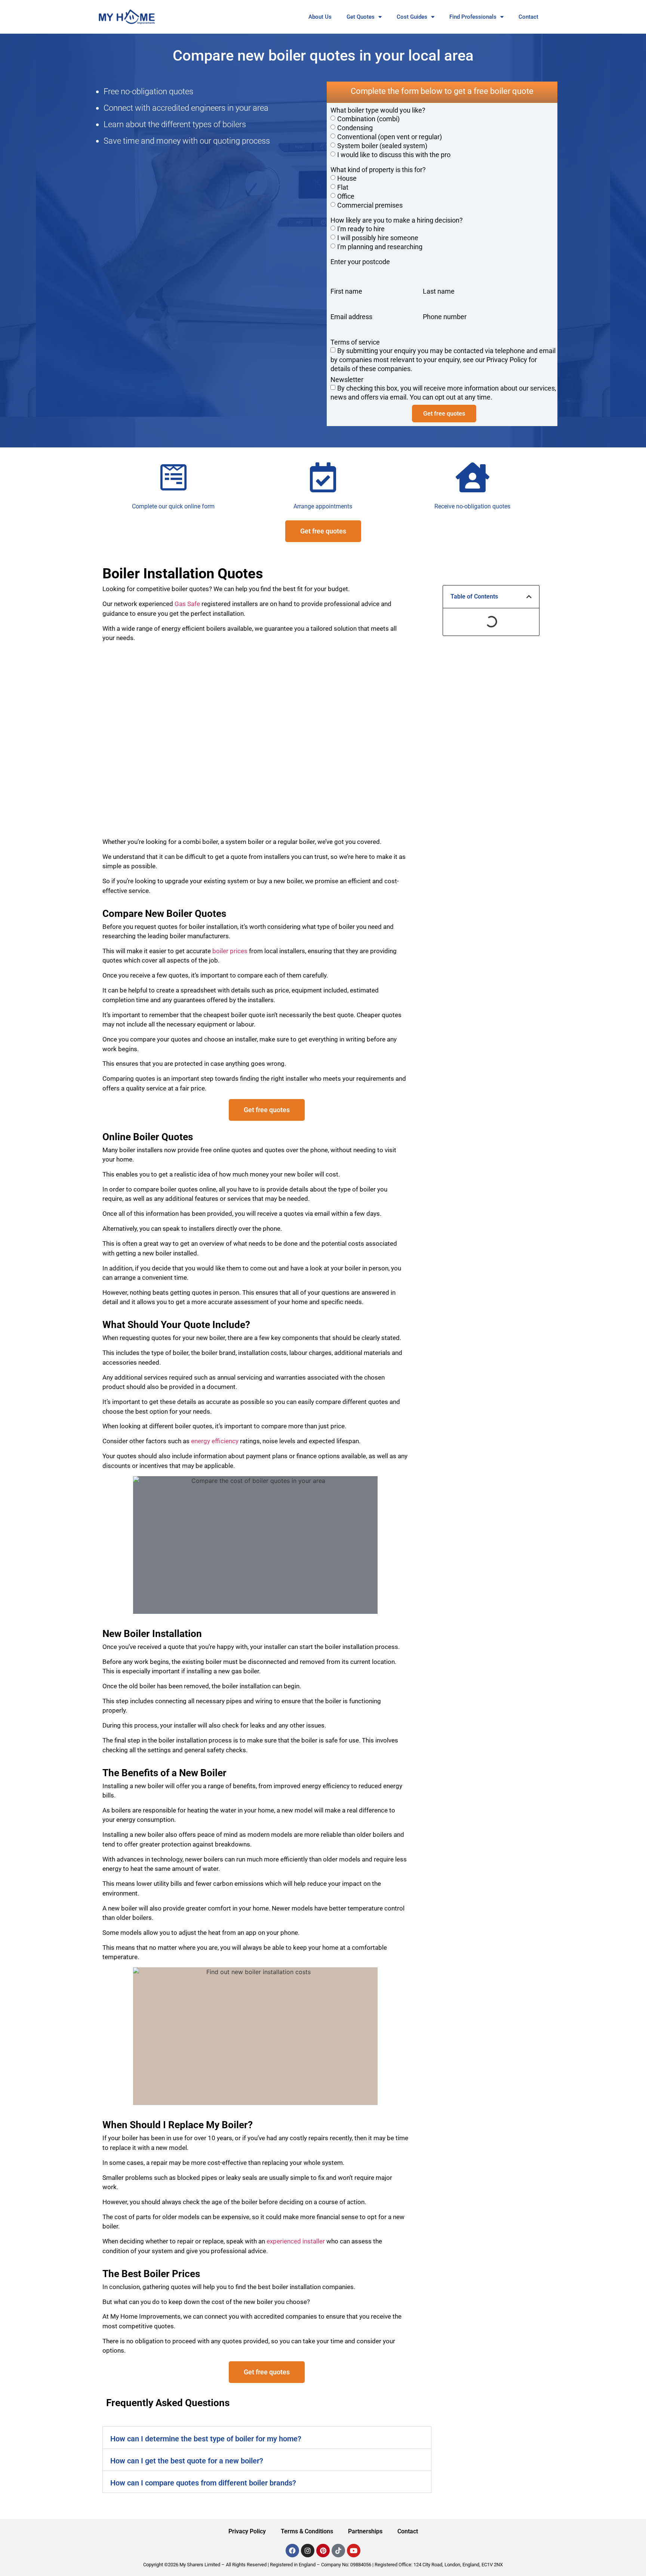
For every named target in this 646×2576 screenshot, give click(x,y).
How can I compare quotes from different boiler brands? (203, 2483)
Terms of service (355, 342)
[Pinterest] (323, 2551)
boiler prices (230, 951)
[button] (267, 2438)
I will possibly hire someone (378, 238)
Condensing (355, 128)
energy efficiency (215, 1441)
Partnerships (365, 2531)
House (347, 178)
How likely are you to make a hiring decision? (397, 220)
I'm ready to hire (361, 229)
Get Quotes (361, 17)
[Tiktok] (338, 2551)
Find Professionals (473, 17)
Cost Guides (412, 17)
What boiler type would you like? (378, 110)
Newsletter (347, 380)
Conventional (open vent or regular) (390, 137)
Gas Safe (187, 604)
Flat (343, 187)
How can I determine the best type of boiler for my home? (206, 2439)
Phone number (445, 317)
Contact (528, 17)
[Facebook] (292, 2551)
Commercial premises (370, 205)
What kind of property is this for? (378, 170)
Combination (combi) (368, 119)
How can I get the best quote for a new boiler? (187, 2461)
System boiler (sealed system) (382, 146)
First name (346, 291)
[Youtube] (354, 2551)
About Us (320, 17)
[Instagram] (308, 2551)
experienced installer (296, 2241)
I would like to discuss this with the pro (394, 155)
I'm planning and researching (380, 247)
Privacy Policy (247, 2531)
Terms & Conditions (307, 2531)
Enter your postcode (360, 262)
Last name (439, 291)
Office (346, 196)
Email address (351, 317)
